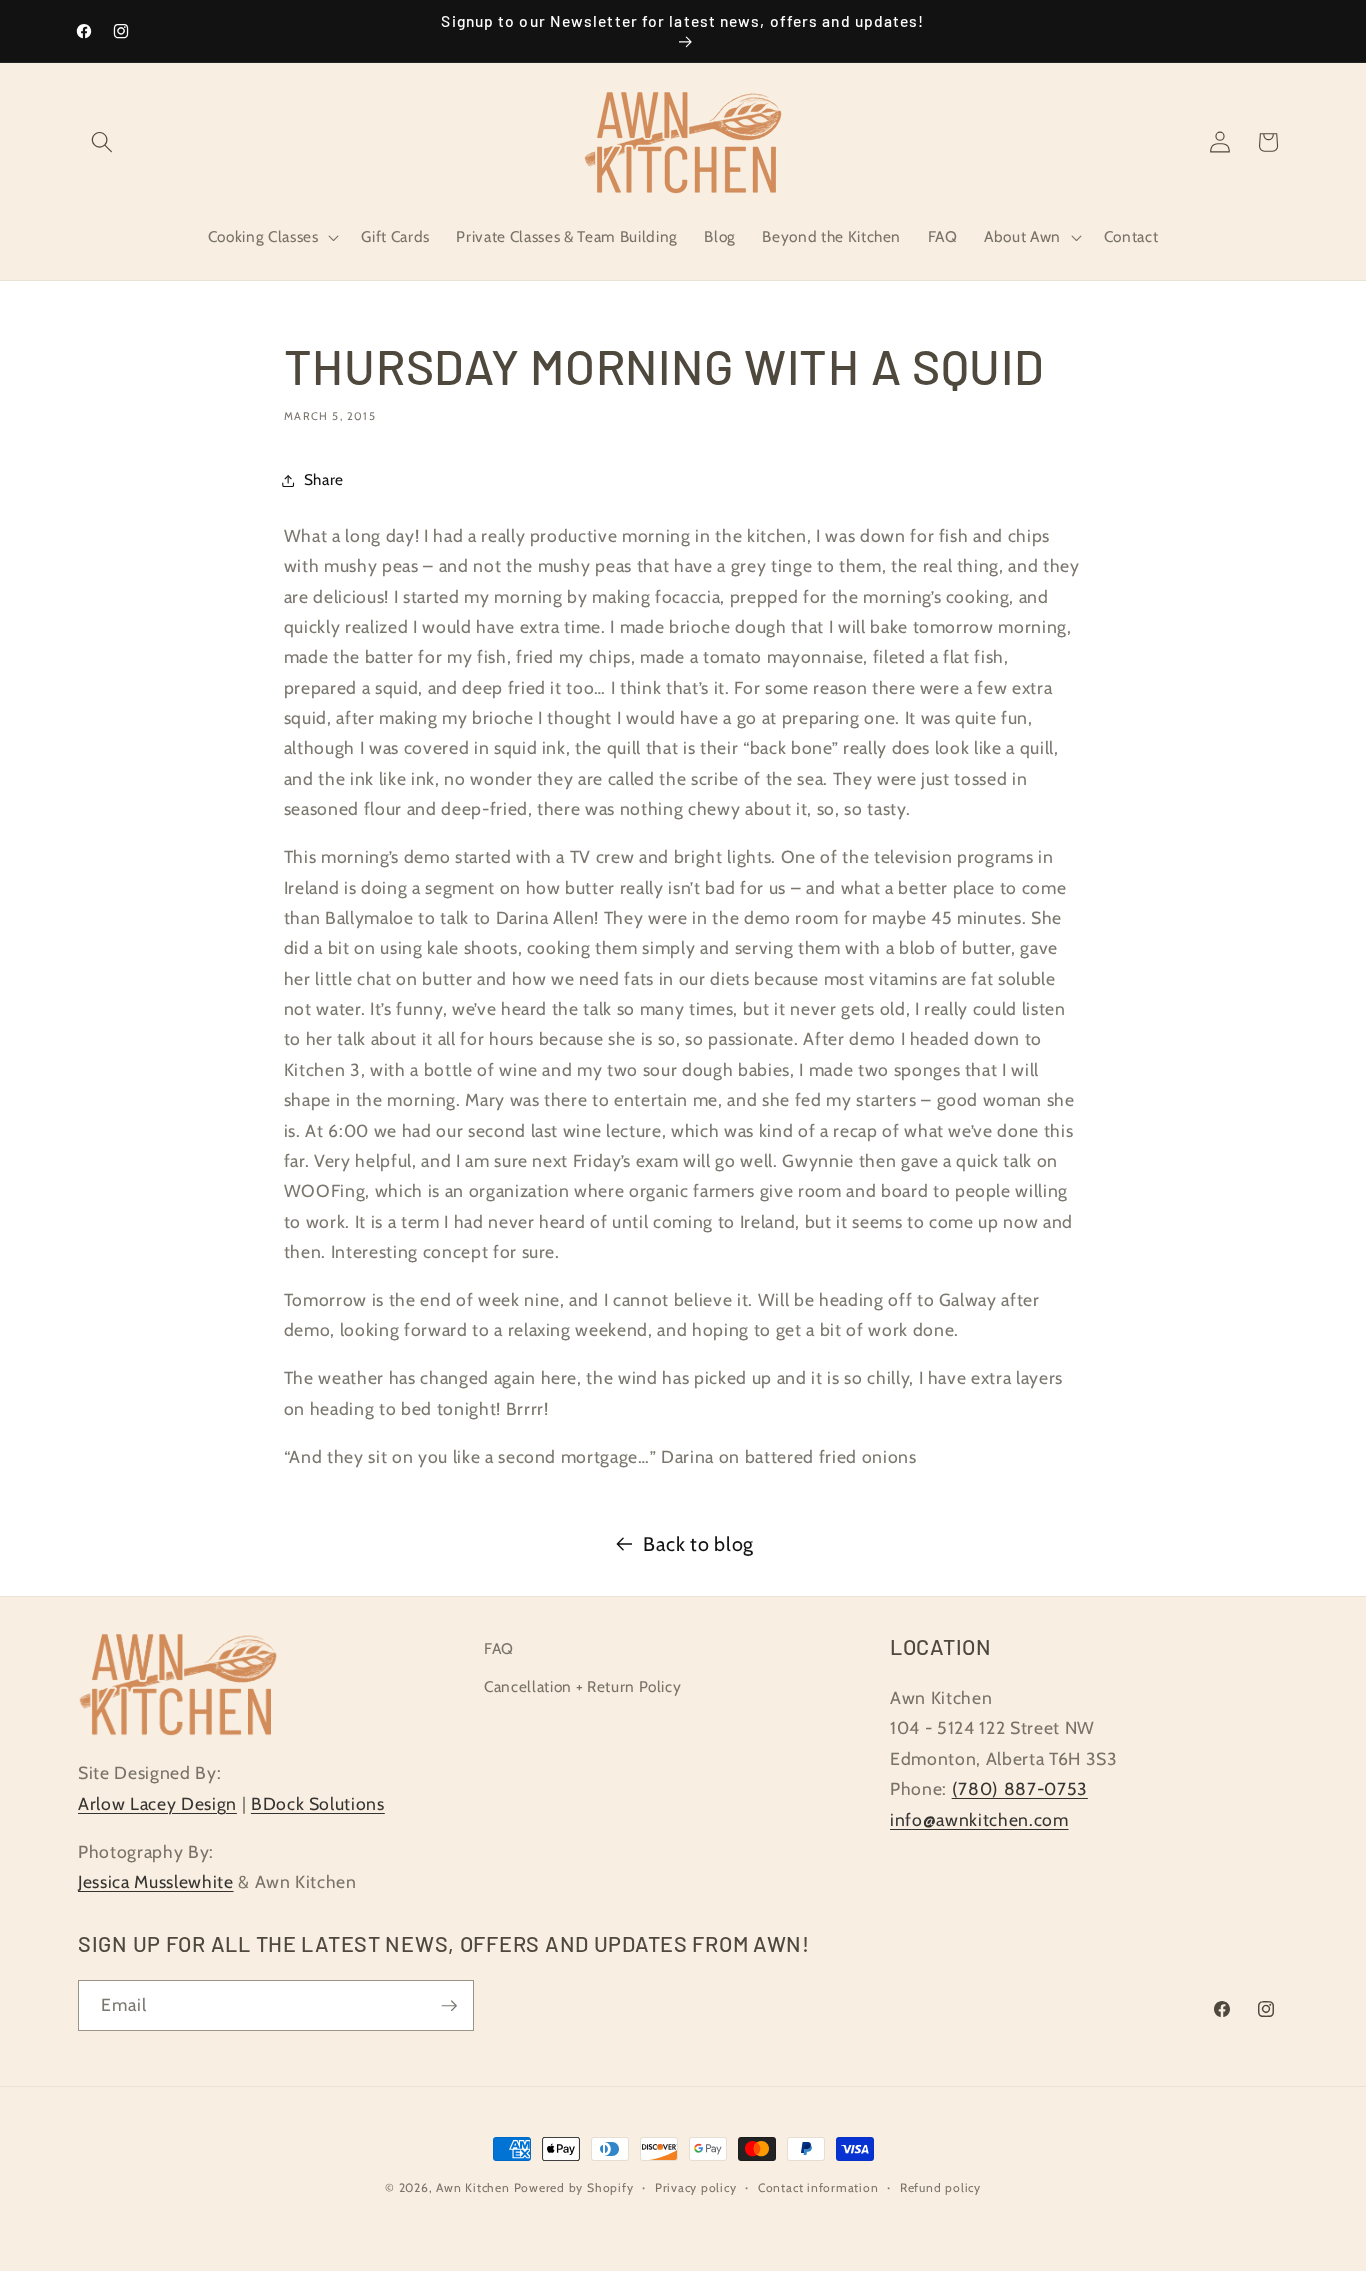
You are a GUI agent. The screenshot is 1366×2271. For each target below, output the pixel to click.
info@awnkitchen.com (979, 1819)
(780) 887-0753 (1020, 1788)
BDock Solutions (318, 1803)
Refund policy (940, 2187)
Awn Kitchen (472, 2187)
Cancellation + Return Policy (582, 1686)
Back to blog (698, 1544)
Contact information (818, 2187)
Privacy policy (696, 2187)
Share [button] (324, 479)
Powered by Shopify (574, 2187)
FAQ (499, 1648)
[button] (102, 142)
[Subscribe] (449, 2006)
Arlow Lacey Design (157, 1803)
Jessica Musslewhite (156, 1881)
